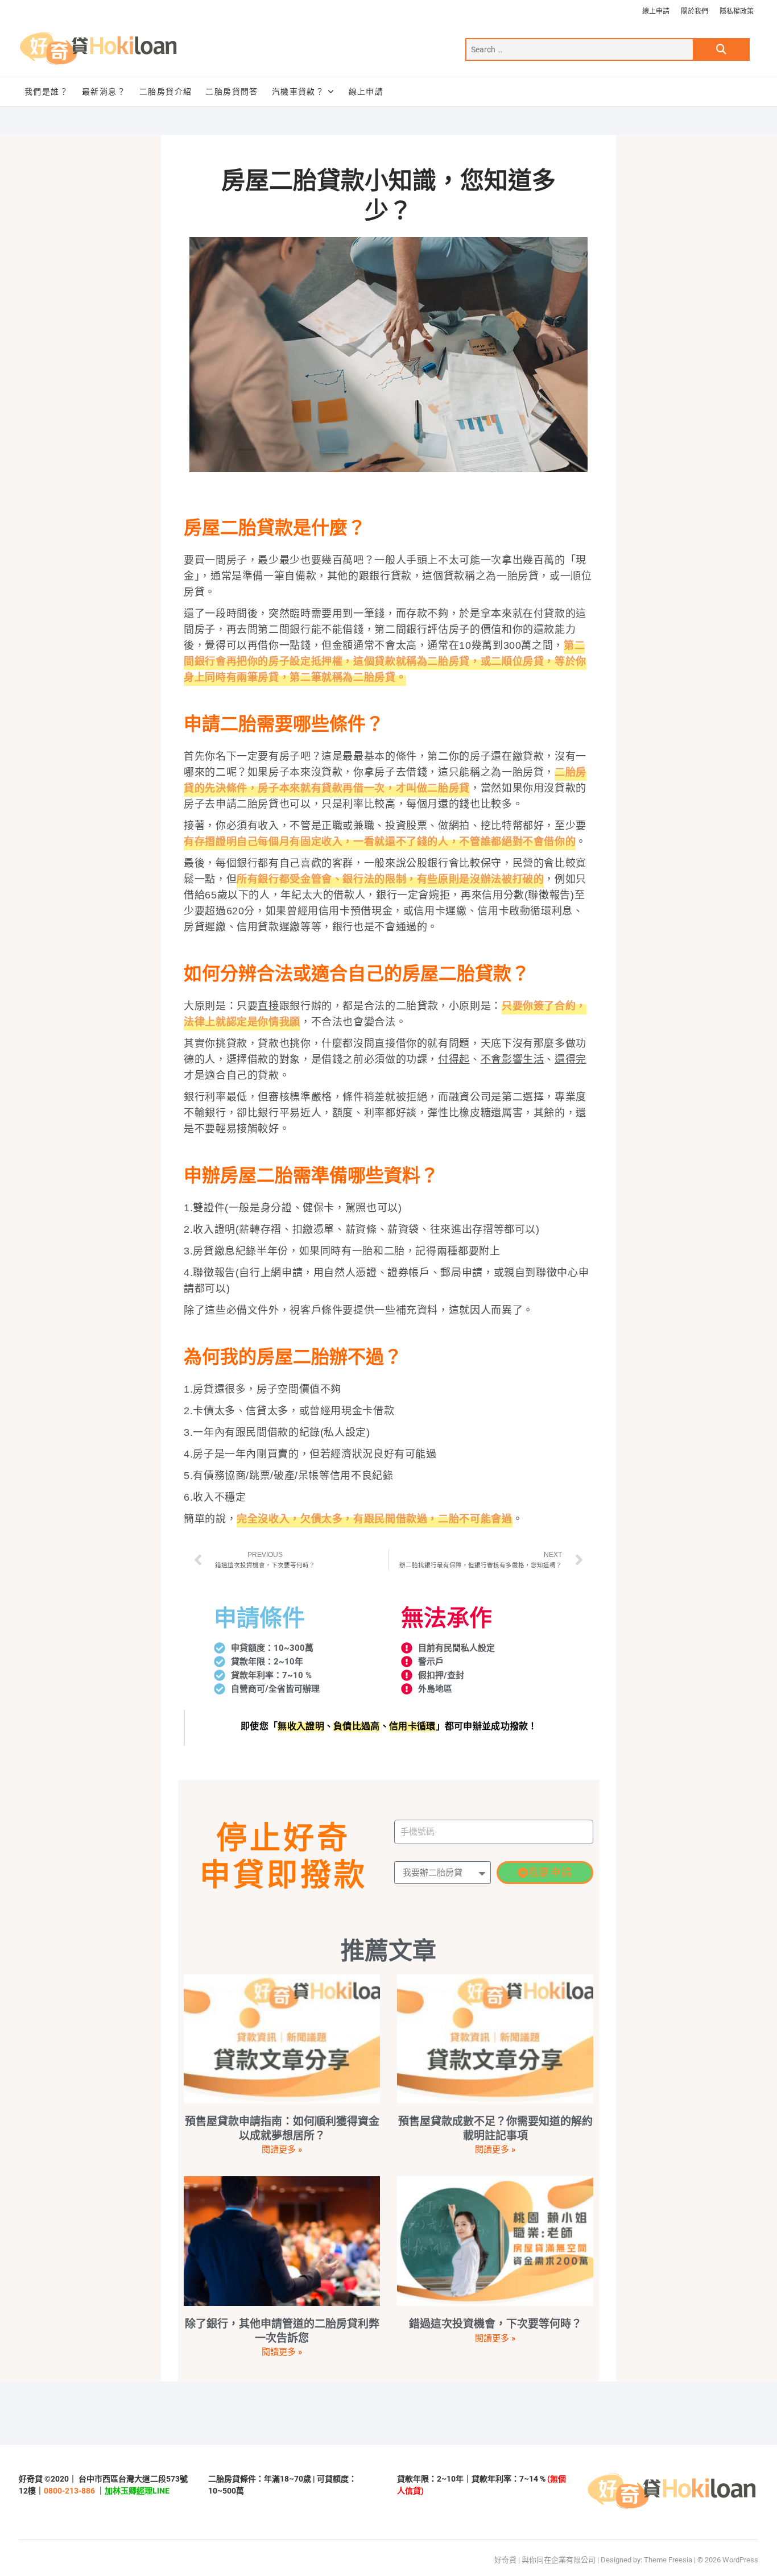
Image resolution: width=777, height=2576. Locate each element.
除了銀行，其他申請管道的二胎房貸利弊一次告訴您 (282, 2331)
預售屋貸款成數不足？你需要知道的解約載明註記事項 (495, 2128)
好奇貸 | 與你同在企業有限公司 (545, 2560)
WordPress (740, 2560)
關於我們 (695, 11)
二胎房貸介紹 (166, 92)
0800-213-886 (69, 2491)
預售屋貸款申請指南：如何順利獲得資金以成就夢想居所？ (282, 2128)
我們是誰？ (46, 92)
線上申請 (656, 11)
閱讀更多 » (282, 2150)
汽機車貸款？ (298, 92)
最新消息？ (104, 92)
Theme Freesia (668, 2560)
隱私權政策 (737, 11)
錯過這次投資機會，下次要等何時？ (495, 2324)
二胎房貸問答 (232, 92)
